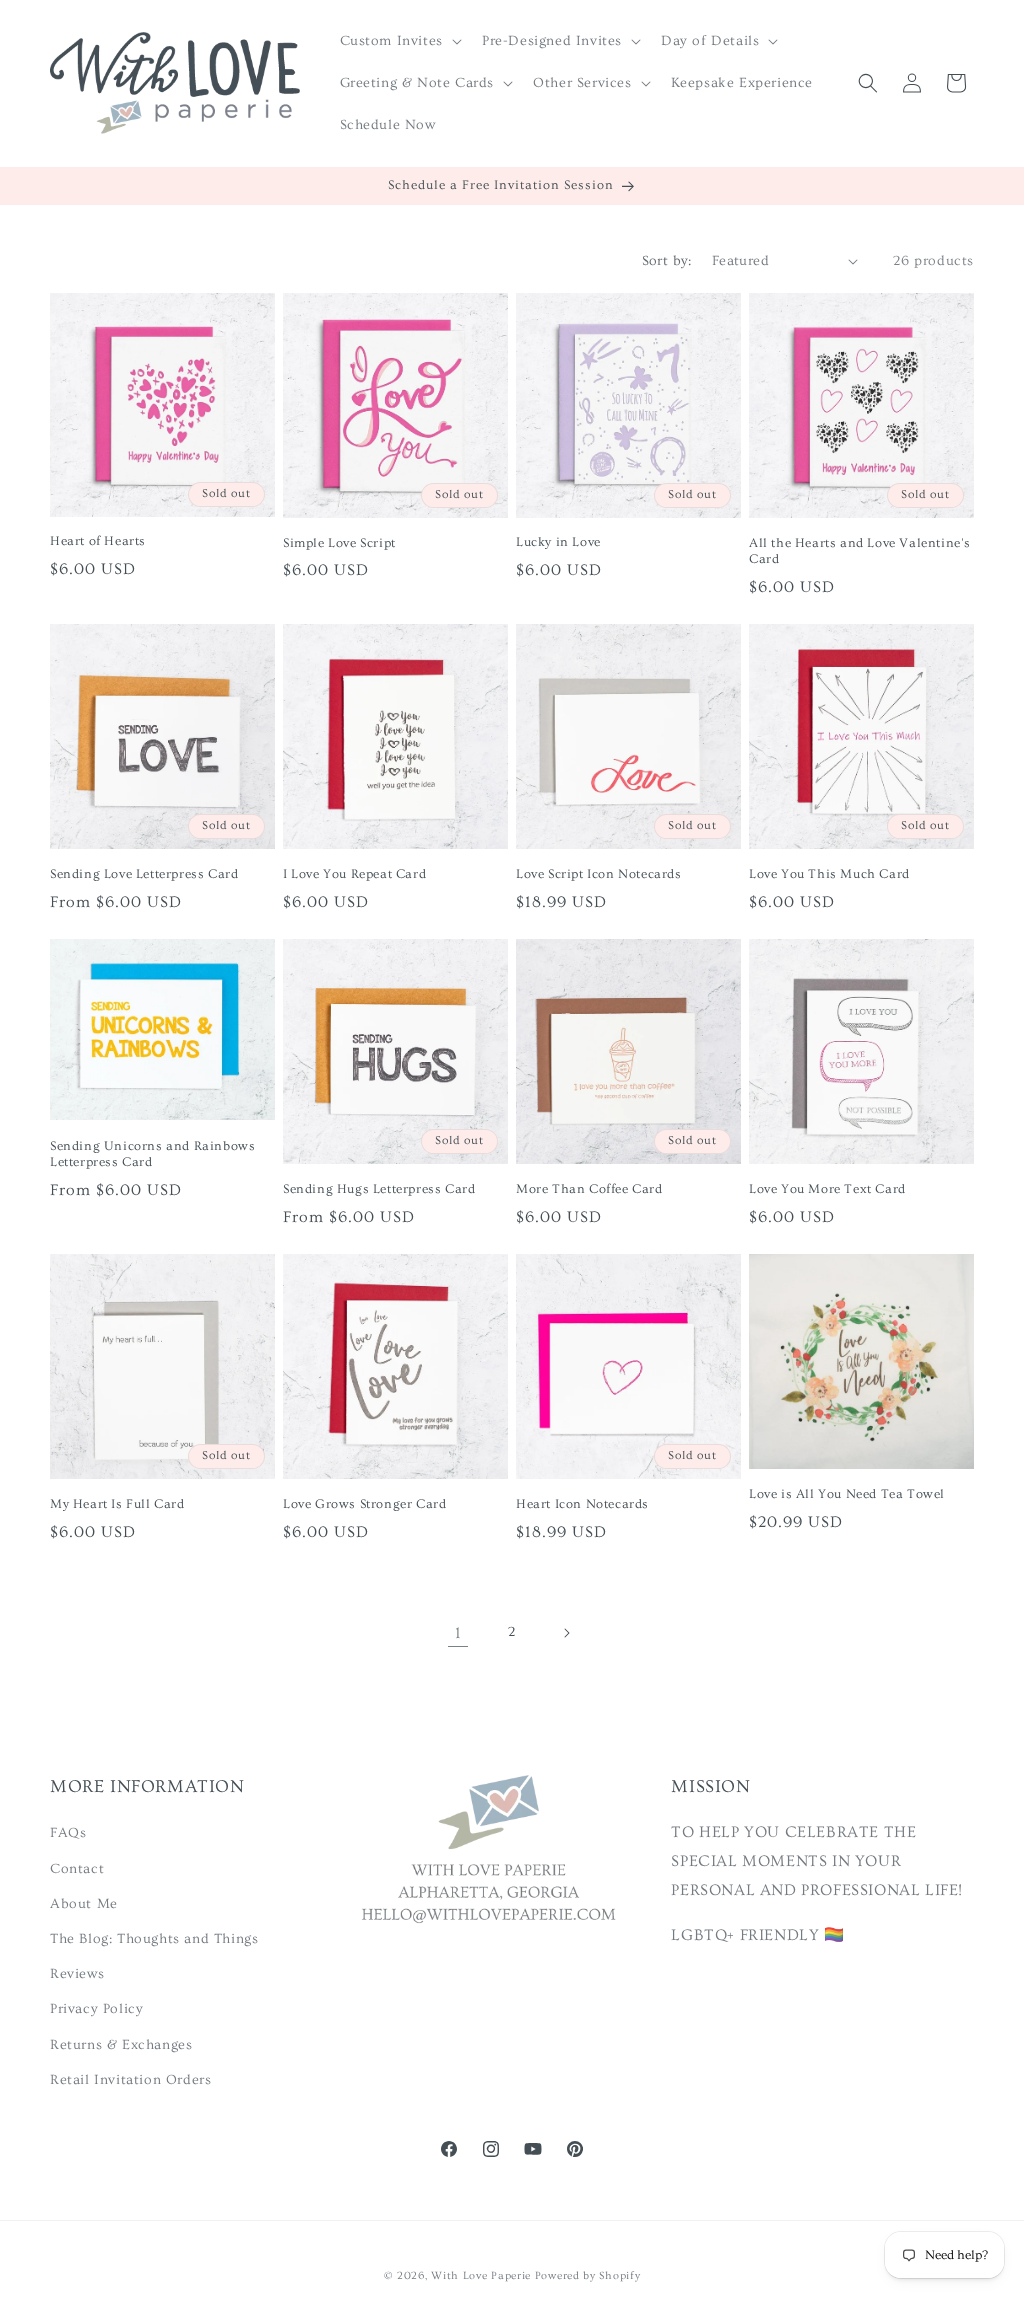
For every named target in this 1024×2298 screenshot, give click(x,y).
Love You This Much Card (829, 874)
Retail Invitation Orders (130, 2080)
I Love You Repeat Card (354, 874)
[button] (399, 41)
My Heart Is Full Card (117, 1504)
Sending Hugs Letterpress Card (379, 1189)
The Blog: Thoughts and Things (154, 1939)
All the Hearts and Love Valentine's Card (860, 551)
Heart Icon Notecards (582, 1504)
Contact (77, 1869)
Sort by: (667, 261)
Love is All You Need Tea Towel (847, 1494)
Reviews (77, 1974)
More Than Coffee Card (589, 1189)
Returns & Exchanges (121, 2045)
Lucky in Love (558, 542)
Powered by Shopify (588, 2275)
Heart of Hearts (98, 541)
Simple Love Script (339, 543)
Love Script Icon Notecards (599, 874)
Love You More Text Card (827, 1189)
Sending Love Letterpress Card (144, 874)
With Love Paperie (481, 2275)
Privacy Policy (96, 2009)
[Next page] (566, 1633)
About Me (84, 1904)
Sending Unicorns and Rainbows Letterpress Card (152, 1154)
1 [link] (458, 1633)
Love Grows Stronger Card (364, 1504)
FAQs (68, 1833)
